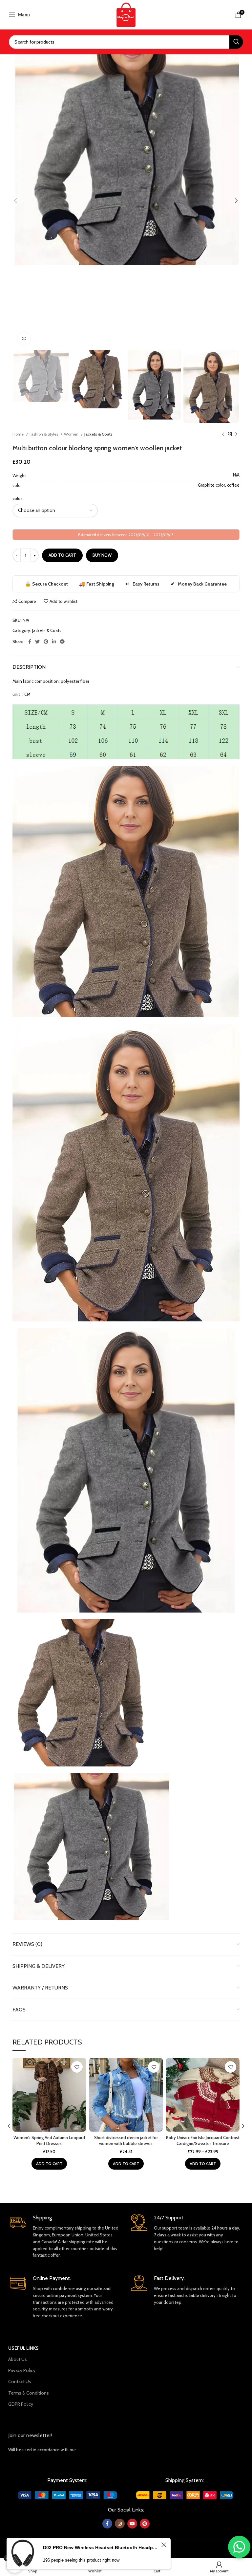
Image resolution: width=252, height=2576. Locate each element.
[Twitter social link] (37, 642)
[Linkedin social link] (54, 642)
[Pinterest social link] (46, 642)
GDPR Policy (21, 2404)
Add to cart (62, 555)
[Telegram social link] (62, 642)
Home (19, 434)
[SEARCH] (236, 42)
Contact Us (20, 2381)
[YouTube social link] (132, 2524)
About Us (18, 2359)
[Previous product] (223, 434)
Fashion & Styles (44, 434)
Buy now (102, 555)
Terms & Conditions (29, 2393)
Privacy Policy (22, 2370)
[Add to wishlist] (77, 2067)
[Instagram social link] (120, 2524)
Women (72, 434)
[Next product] (236, 434)
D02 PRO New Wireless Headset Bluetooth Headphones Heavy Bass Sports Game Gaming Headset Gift (101, 2546)
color (17, 498)
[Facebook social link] (30, 642)
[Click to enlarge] (24, 339)
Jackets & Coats (98, 434)
